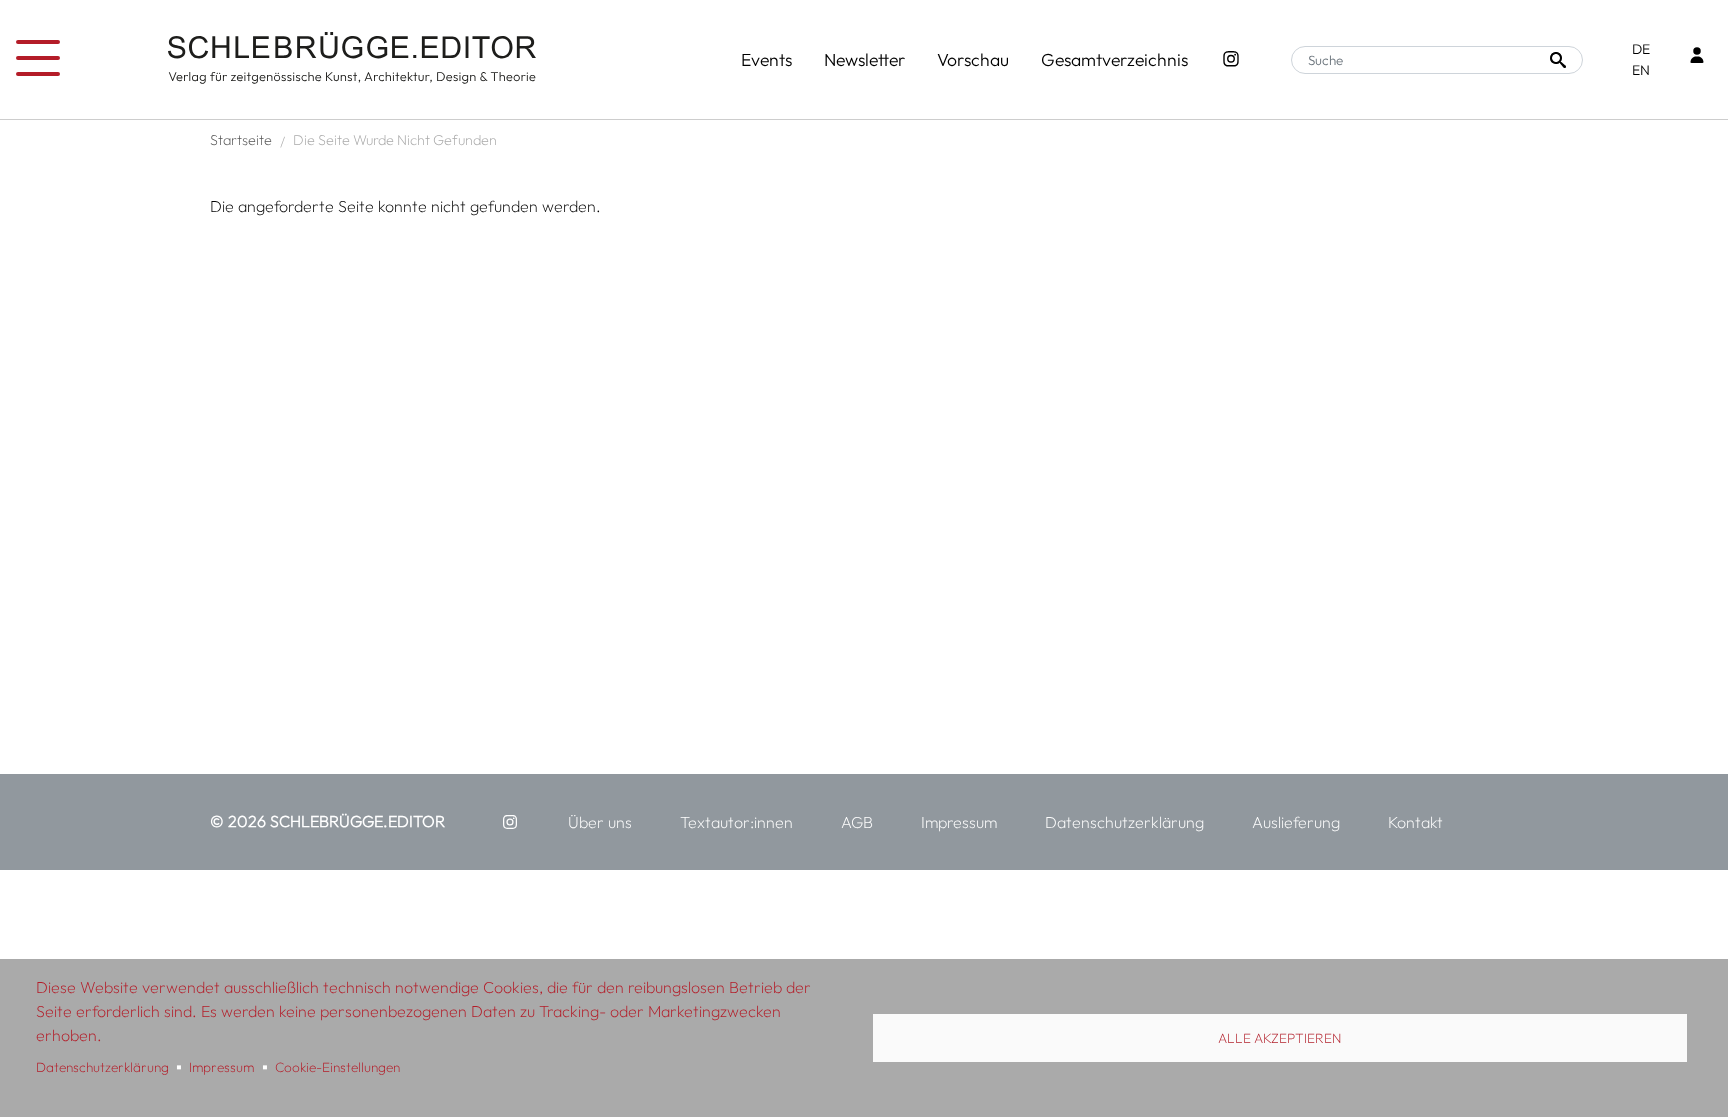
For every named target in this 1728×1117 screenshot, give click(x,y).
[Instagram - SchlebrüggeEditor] (1231, 60)
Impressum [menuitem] (959, 822)
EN (1641, 70)
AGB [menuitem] (857, 822)
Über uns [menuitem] (600, 822)
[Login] (1697, 57)
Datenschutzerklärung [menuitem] (1124, 822)
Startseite (241, 140)
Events (766, 59)
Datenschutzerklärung (102, 1067)
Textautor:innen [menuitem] (736, 822)
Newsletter (864, 59)
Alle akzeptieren (1279, 1038)
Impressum (221, 1067)
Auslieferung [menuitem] (1296, 822)
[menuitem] (510, 822)
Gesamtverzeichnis (1114, 59)
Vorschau (973, 59)
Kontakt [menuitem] (1415, 822)
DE (1641, 49)
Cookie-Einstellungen (337, 1067)
